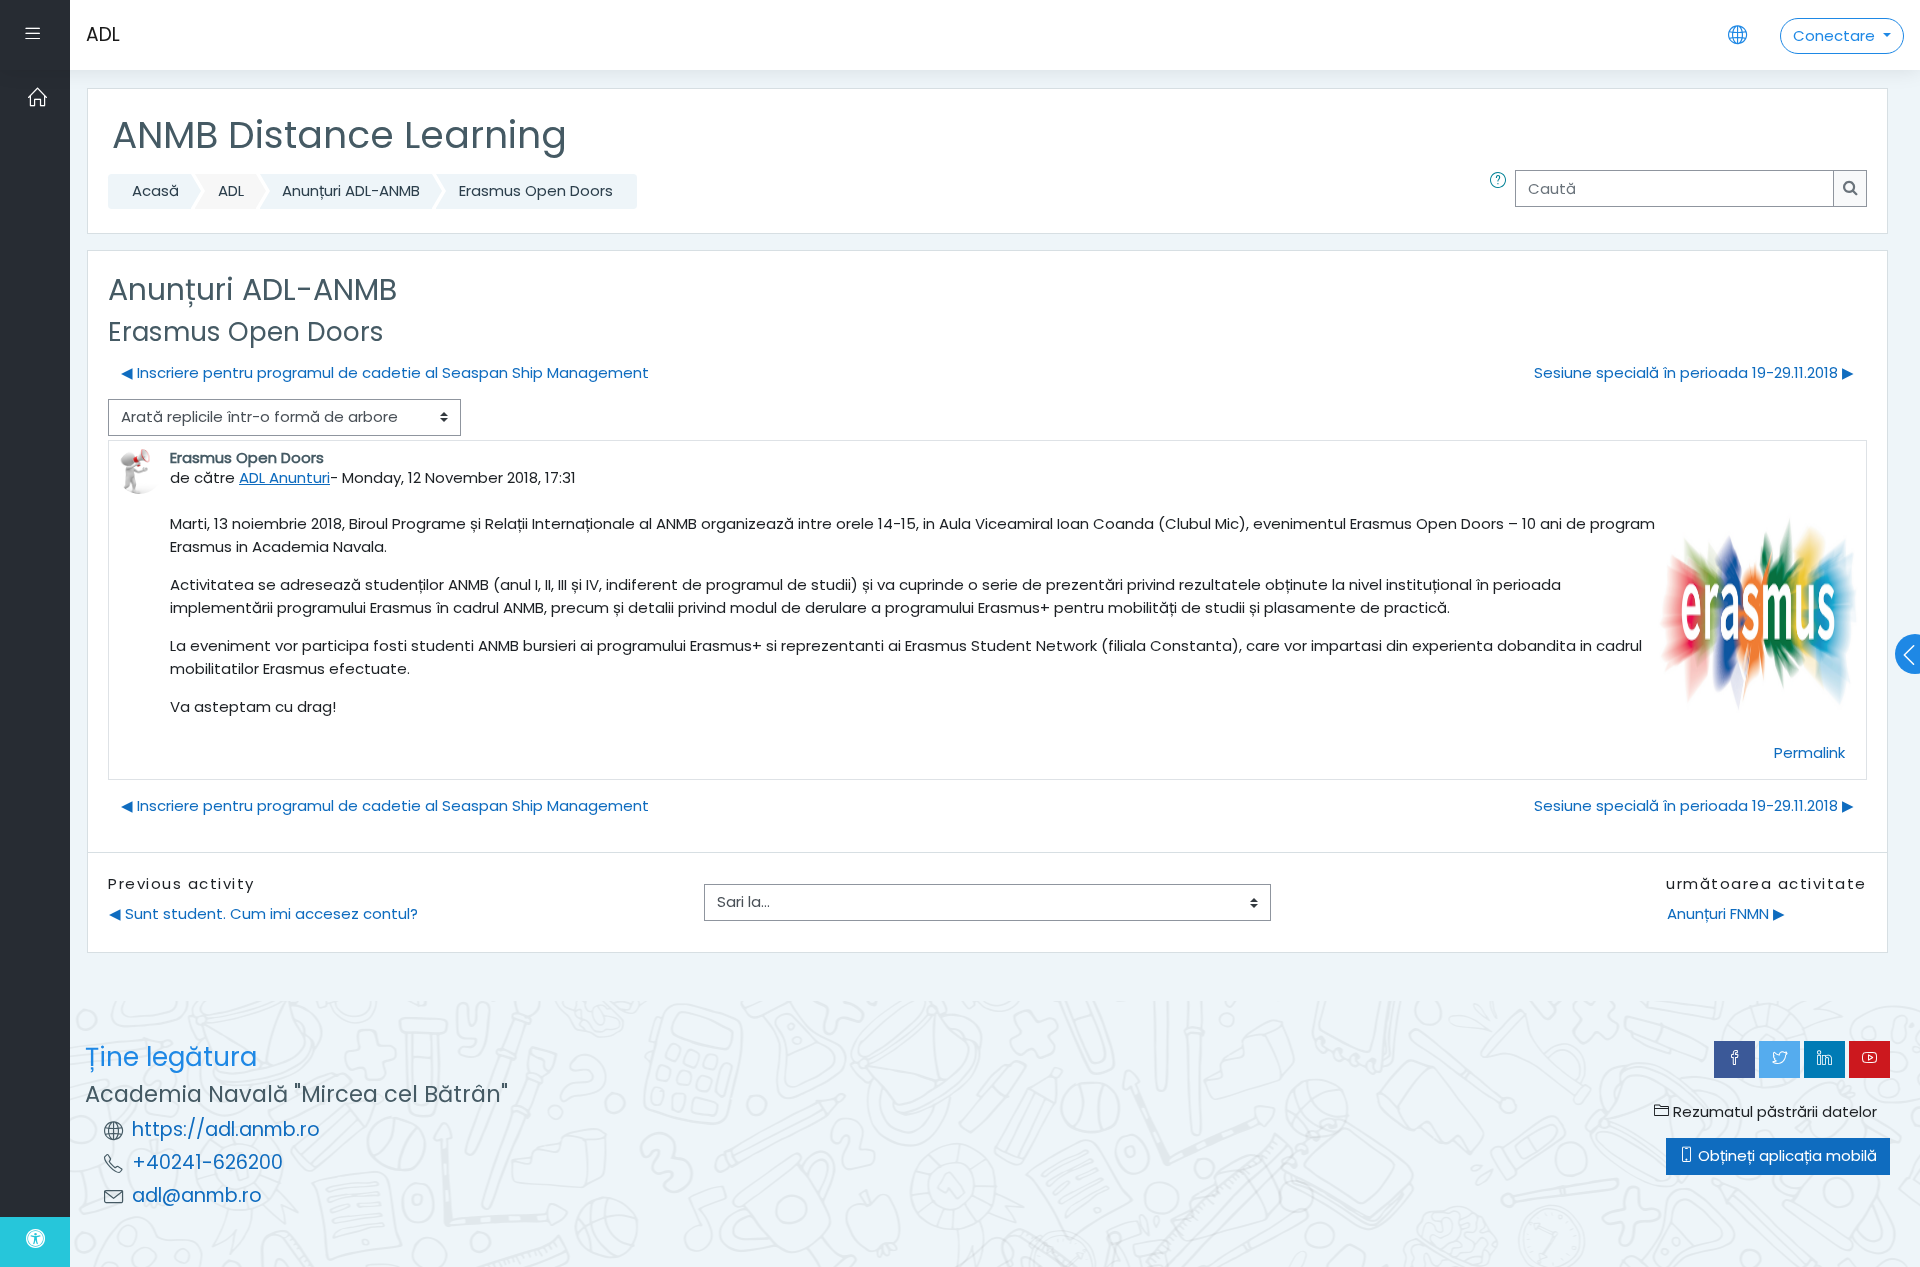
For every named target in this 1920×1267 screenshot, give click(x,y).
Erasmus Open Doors (536, 190)
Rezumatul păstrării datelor (1773, 1111)
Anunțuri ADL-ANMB (351, 190)
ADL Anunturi (284, 477)
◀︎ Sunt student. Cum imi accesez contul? (263, 913)
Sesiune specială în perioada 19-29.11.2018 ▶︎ (1694, 372)
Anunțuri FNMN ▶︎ (1726, 913)
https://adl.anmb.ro (226, 1129)
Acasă (155, 190)
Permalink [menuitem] (1809, 752)
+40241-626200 (207, 1162)
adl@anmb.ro (197, 1195)
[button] (1502, 191)
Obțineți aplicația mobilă (1785, 1155)
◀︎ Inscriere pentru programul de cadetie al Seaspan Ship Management (385, 372)
